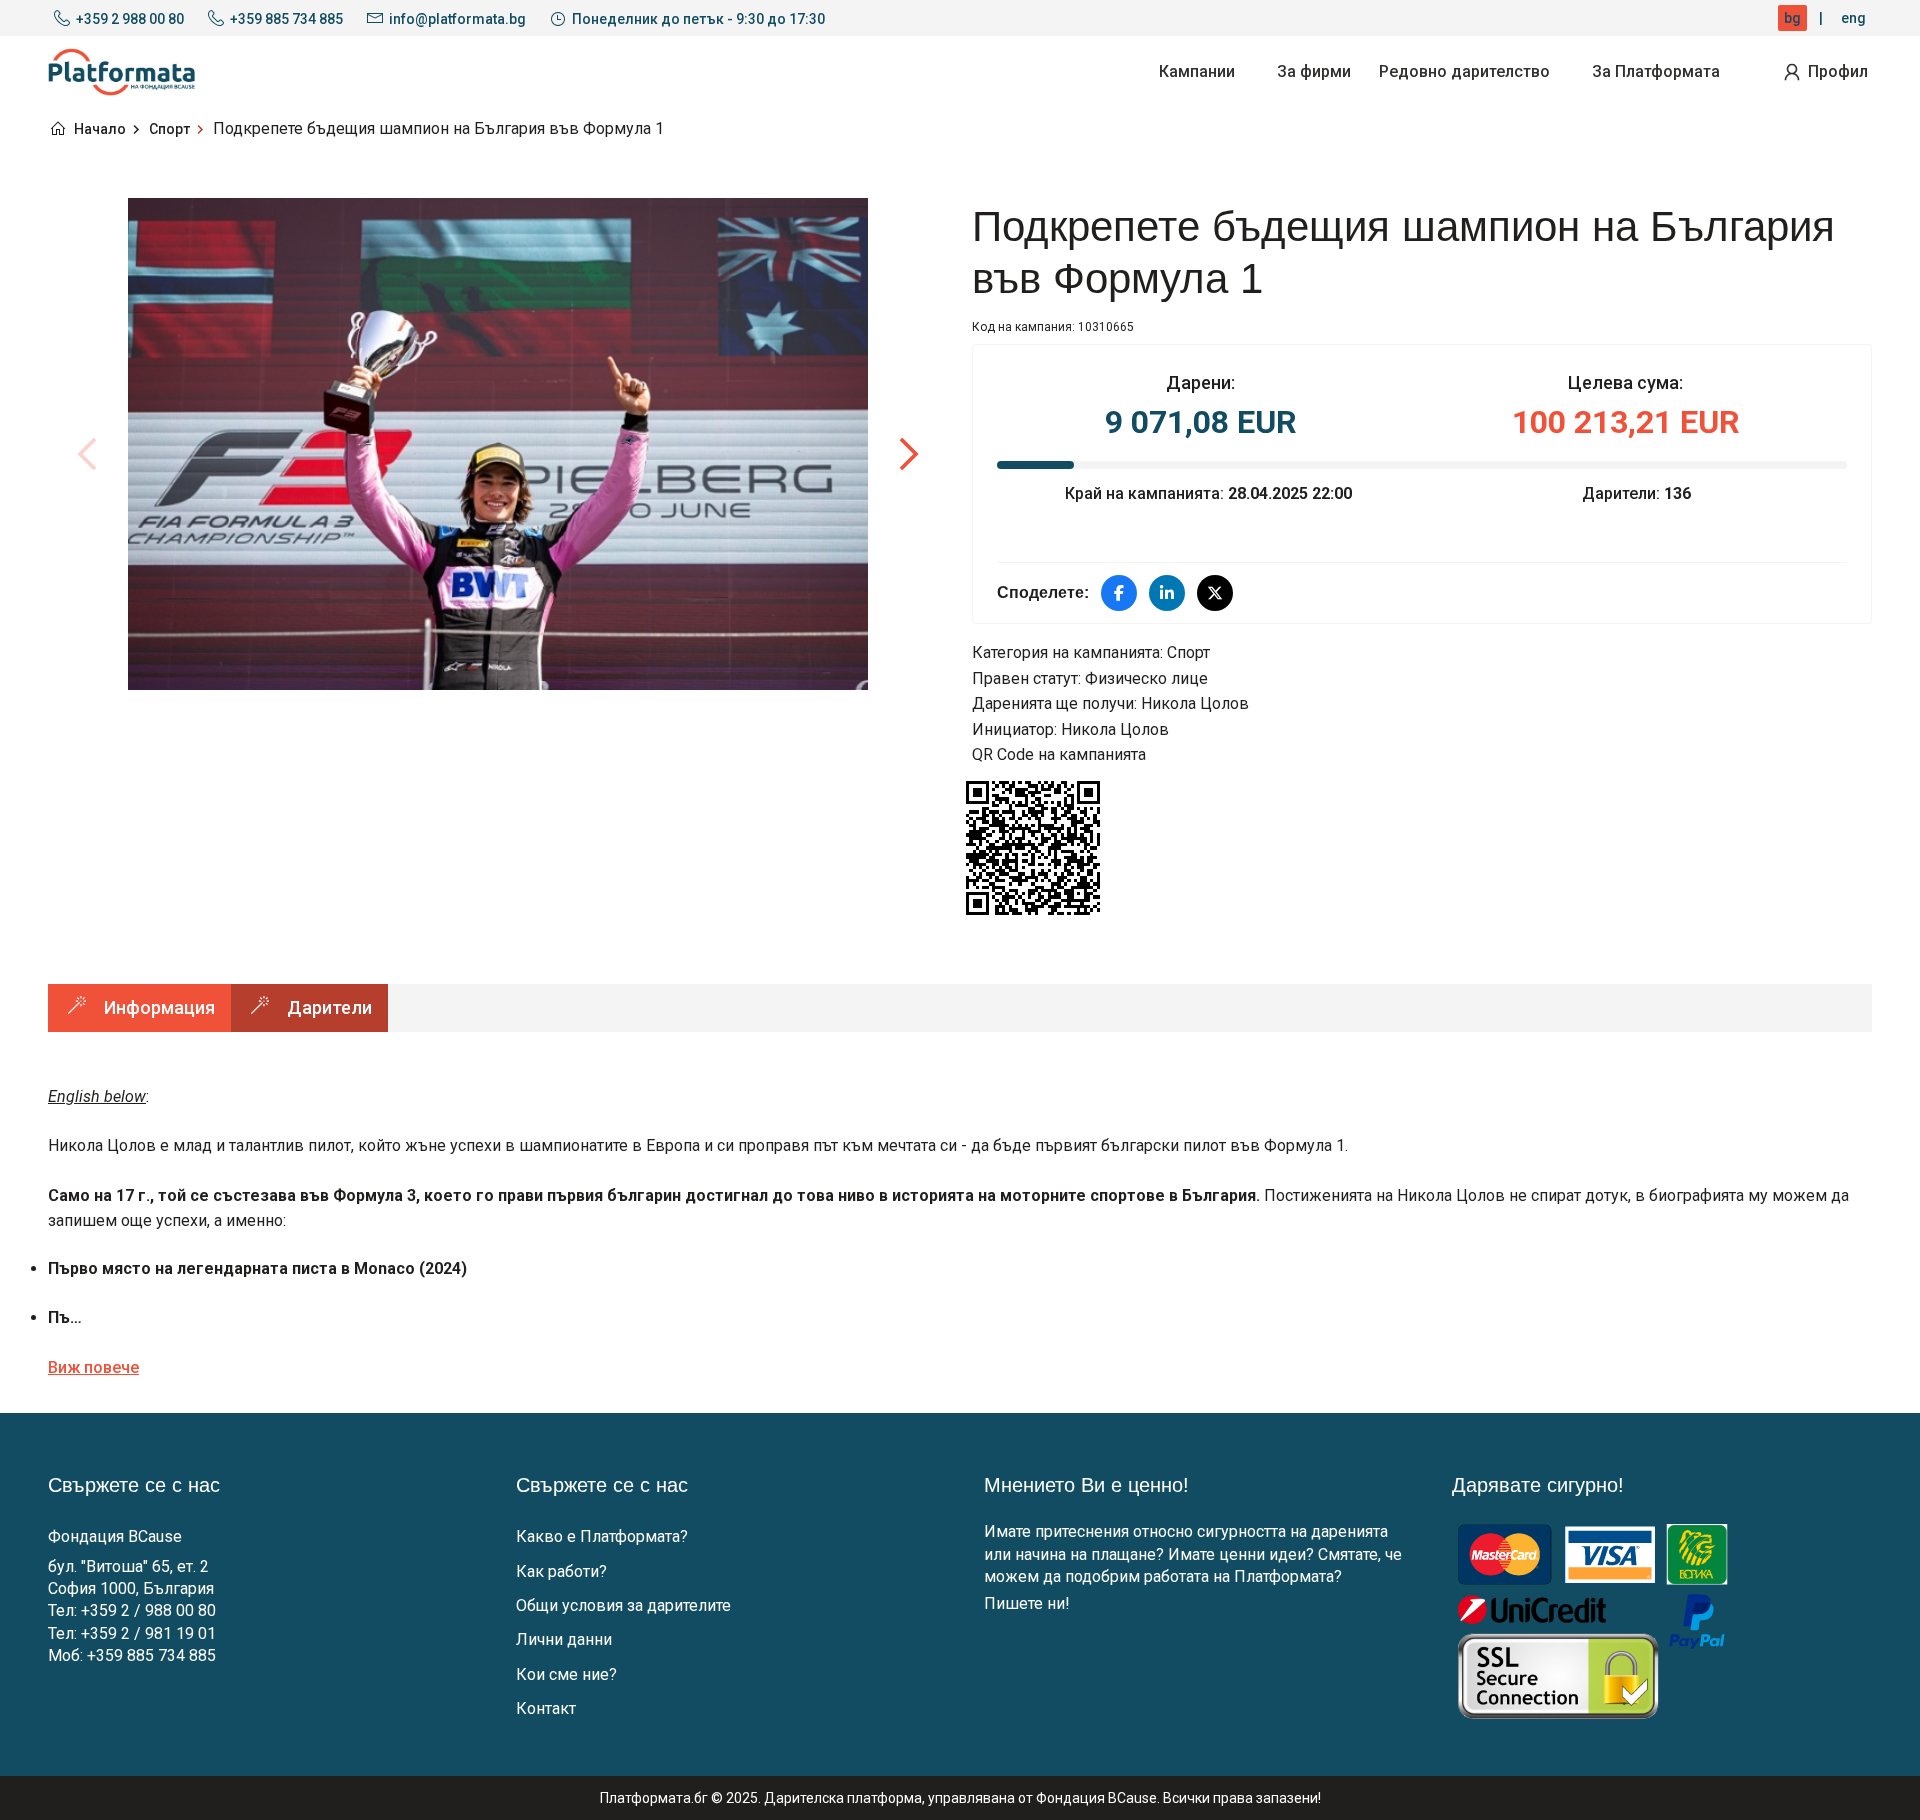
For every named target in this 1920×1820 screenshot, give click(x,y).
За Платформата (1656, 71)
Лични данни (564, 1639)
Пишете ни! (1027, 1603)
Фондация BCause (115, 1536)
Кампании (1197, 71)
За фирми (1314, 71)
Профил (1838, 71)
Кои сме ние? (566, 1674)
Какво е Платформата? (602, 1536)
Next (908, 454)
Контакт (546, 1708)
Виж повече (93, 1367)
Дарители (329, 1007)
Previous (88, 454)
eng (1853, 18)
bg (1792, 18)
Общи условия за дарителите (623, 1605)
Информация (159, 1007)
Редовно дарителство (1464, 71)
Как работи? (561, 1571)
